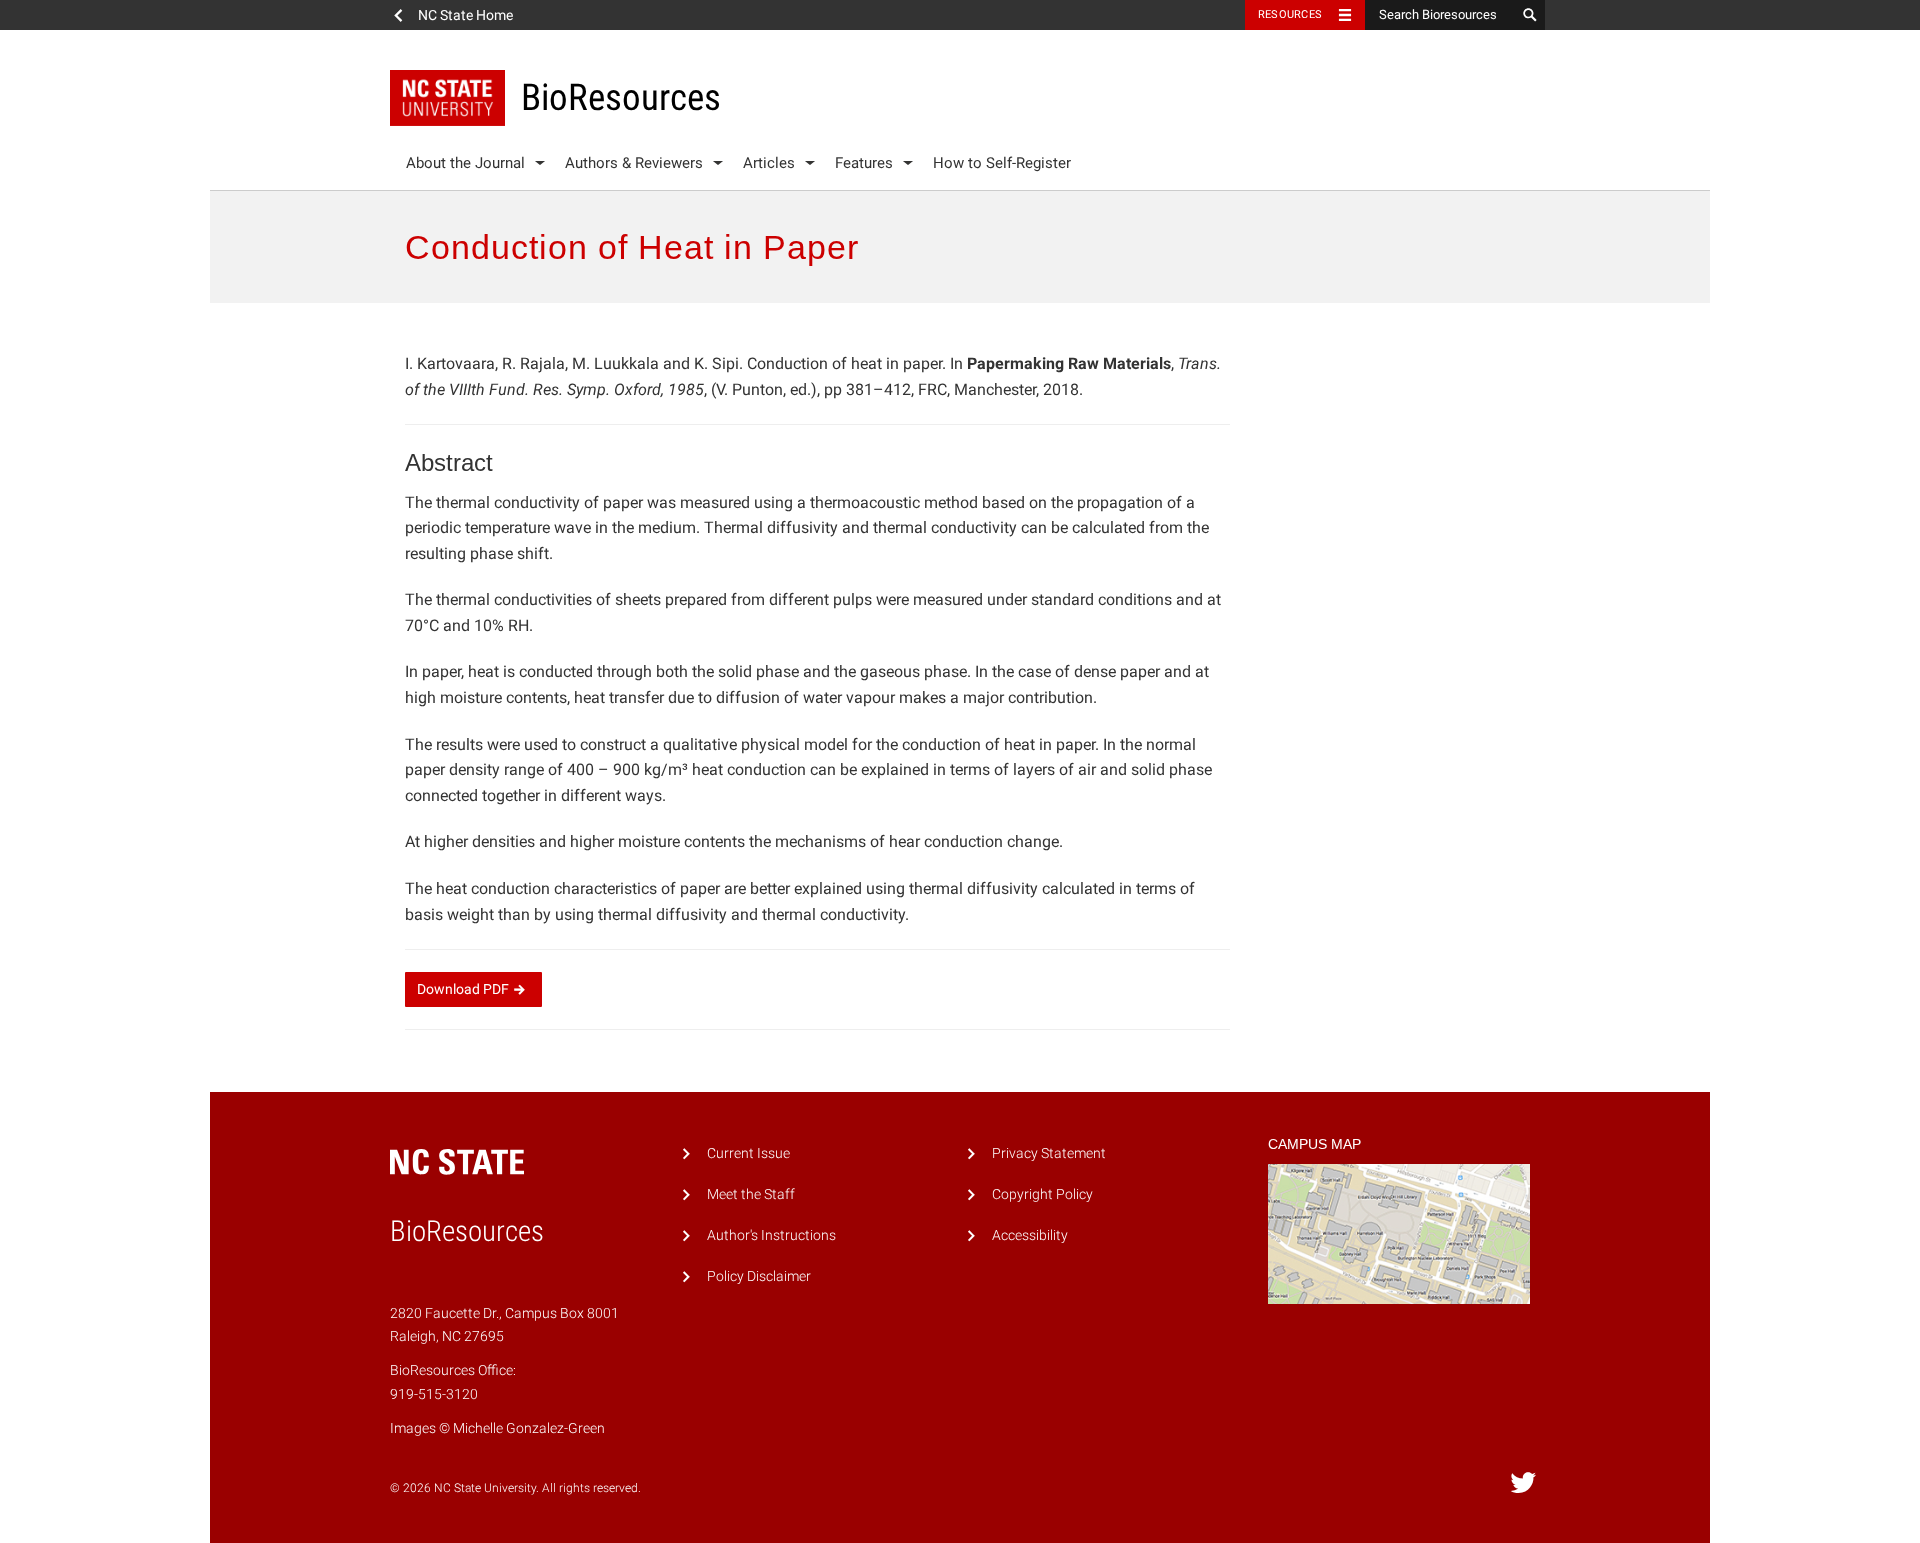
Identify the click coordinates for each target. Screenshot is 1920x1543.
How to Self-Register (1002, 163)
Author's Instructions (771, 1235)
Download (463, 989)
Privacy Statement (1049, 1153)
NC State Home (465, 15)
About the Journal (465, 163)
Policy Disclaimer (759, 1276)
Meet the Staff (751, 1194)
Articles (769, 163)
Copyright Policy (1042, 1194)
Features (864, 163)
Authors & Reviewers (634, 163)
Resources (1290, 14)
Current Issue (748, 1153)
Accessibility (1030, 1235)
